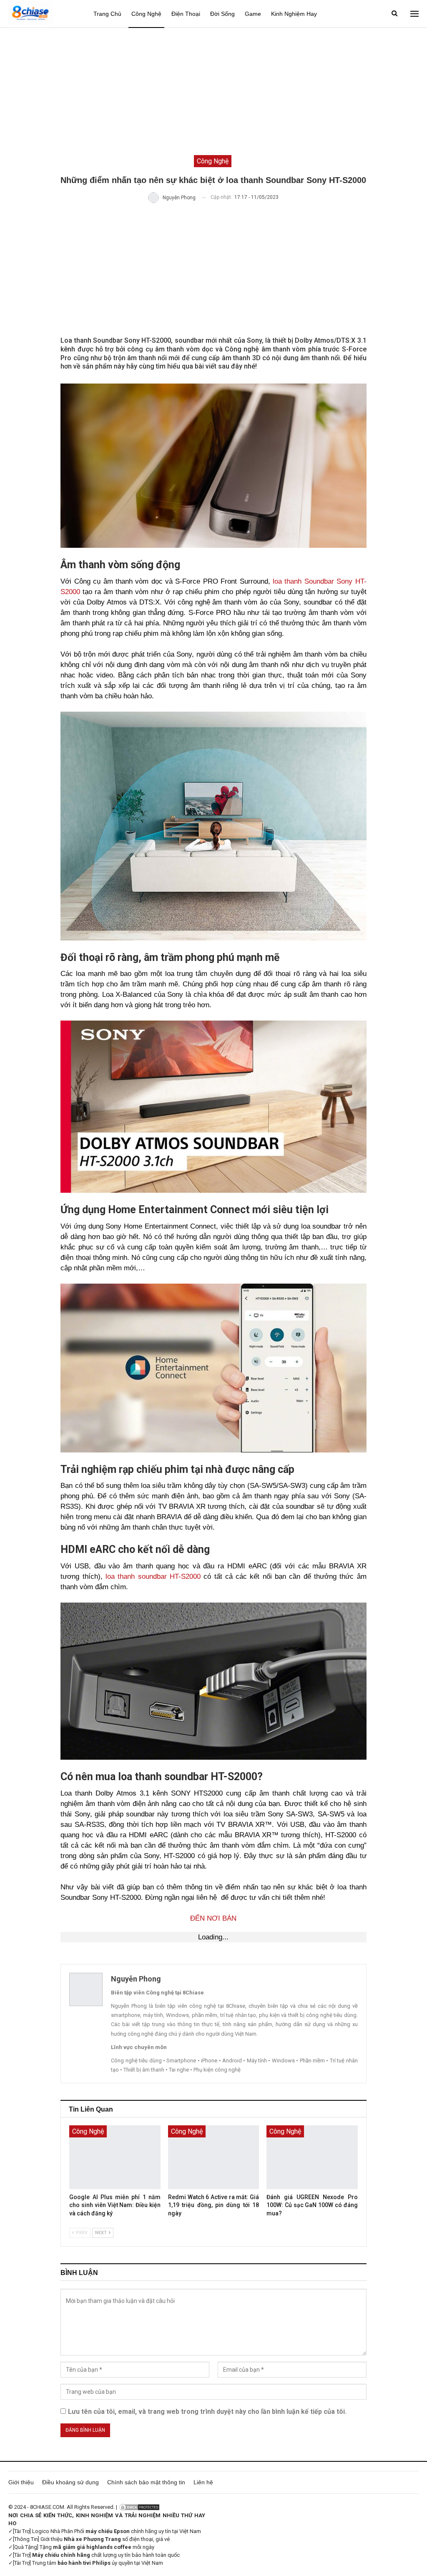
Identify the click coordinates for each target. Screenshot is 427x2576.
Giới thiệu (21, 2482)
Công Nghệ (146, 14)
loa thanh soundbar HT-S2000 (153, 1576)
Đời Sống (222, 14)
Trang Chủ (107, 14)
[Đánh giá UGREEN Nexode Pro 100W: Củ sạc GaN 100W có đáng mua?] (312, 2157)
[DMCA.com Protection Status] (139, 2507)
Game (253, 14)
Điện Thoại (186, 14)
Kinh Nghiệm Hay (294, 14)
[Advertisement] (213, 90)
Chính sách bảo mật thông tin (146, 2482)
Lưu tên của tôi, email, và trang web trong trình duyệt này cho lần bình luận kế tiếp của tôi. (207, 2412)
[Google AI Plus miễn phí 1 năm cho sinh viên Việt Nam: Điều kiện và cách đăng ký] (115, 2157)
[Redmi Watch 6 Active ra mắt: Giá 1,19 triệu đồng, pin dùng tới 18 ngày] (213, 2157)
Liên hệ (203, 2482)
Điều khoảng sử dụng (70, 2482)
